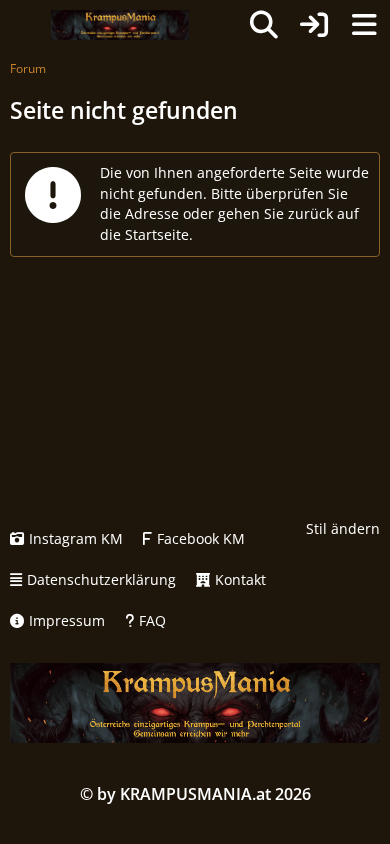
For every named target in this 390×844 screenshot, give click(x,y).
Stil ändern (343, 528)
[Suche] (264, 25)
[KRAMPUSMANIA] (119, 25)
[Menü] (364, 25)
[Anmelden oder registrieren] (314, 25)
